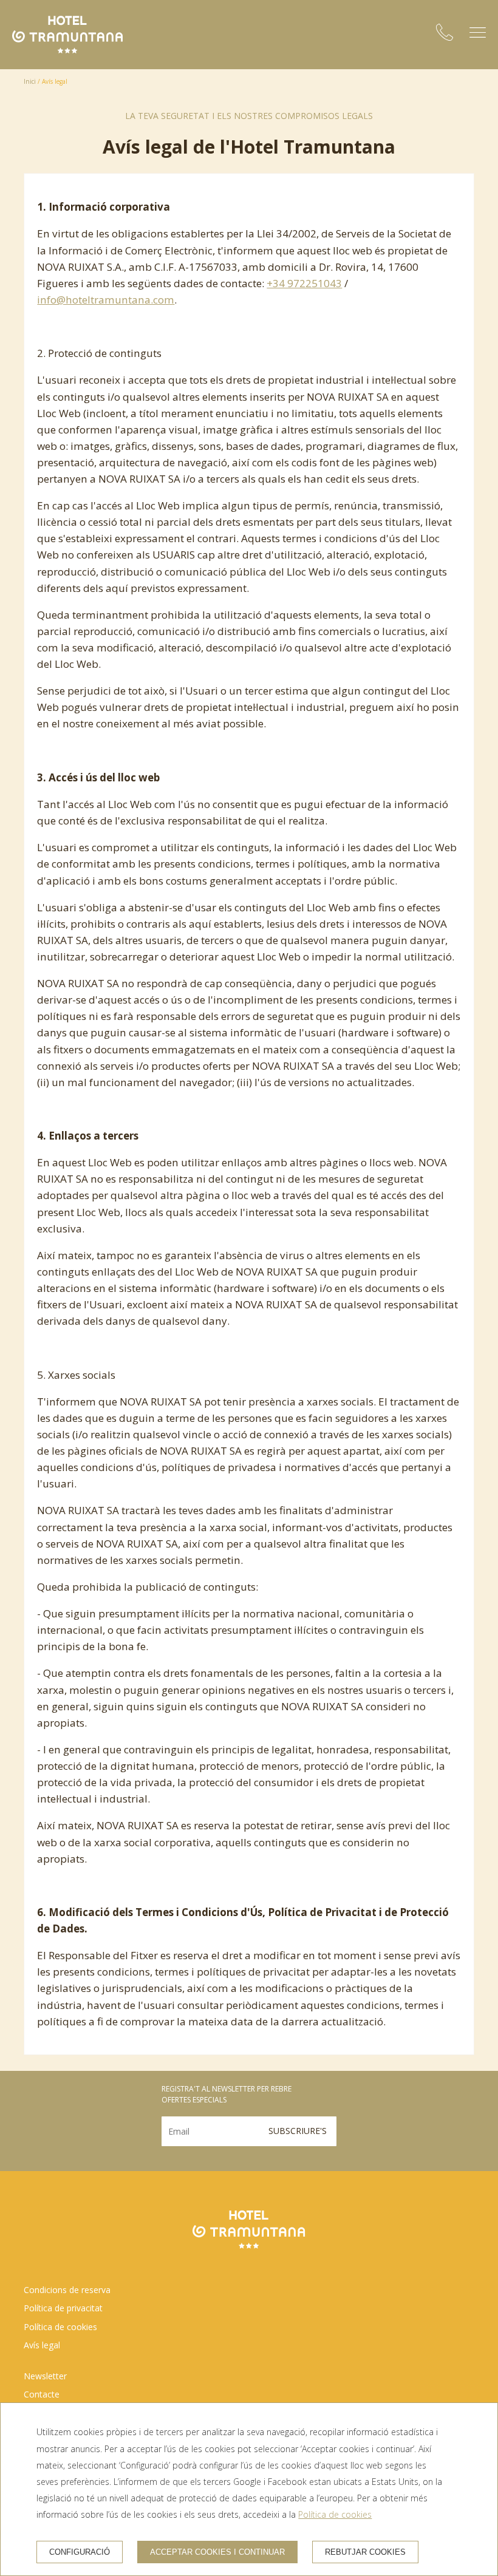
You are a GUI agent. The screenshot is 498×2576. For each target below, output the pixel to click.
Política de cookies (60, 2327)
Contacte (42, 2394)
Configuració (80, 2552)
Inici (30, 81)
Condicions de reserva (67, 2290)
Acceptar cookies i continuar (217, 2552)
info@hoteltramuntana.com (106, 300)
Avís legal (42, 2345)
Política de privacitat (63, 2308)
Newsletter (45, 2376)
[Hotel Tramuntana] (67, 35)
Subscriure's (298, 2131)
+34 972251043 (304, 283)
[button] (478, 32)
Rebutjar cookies (365, 2552)
